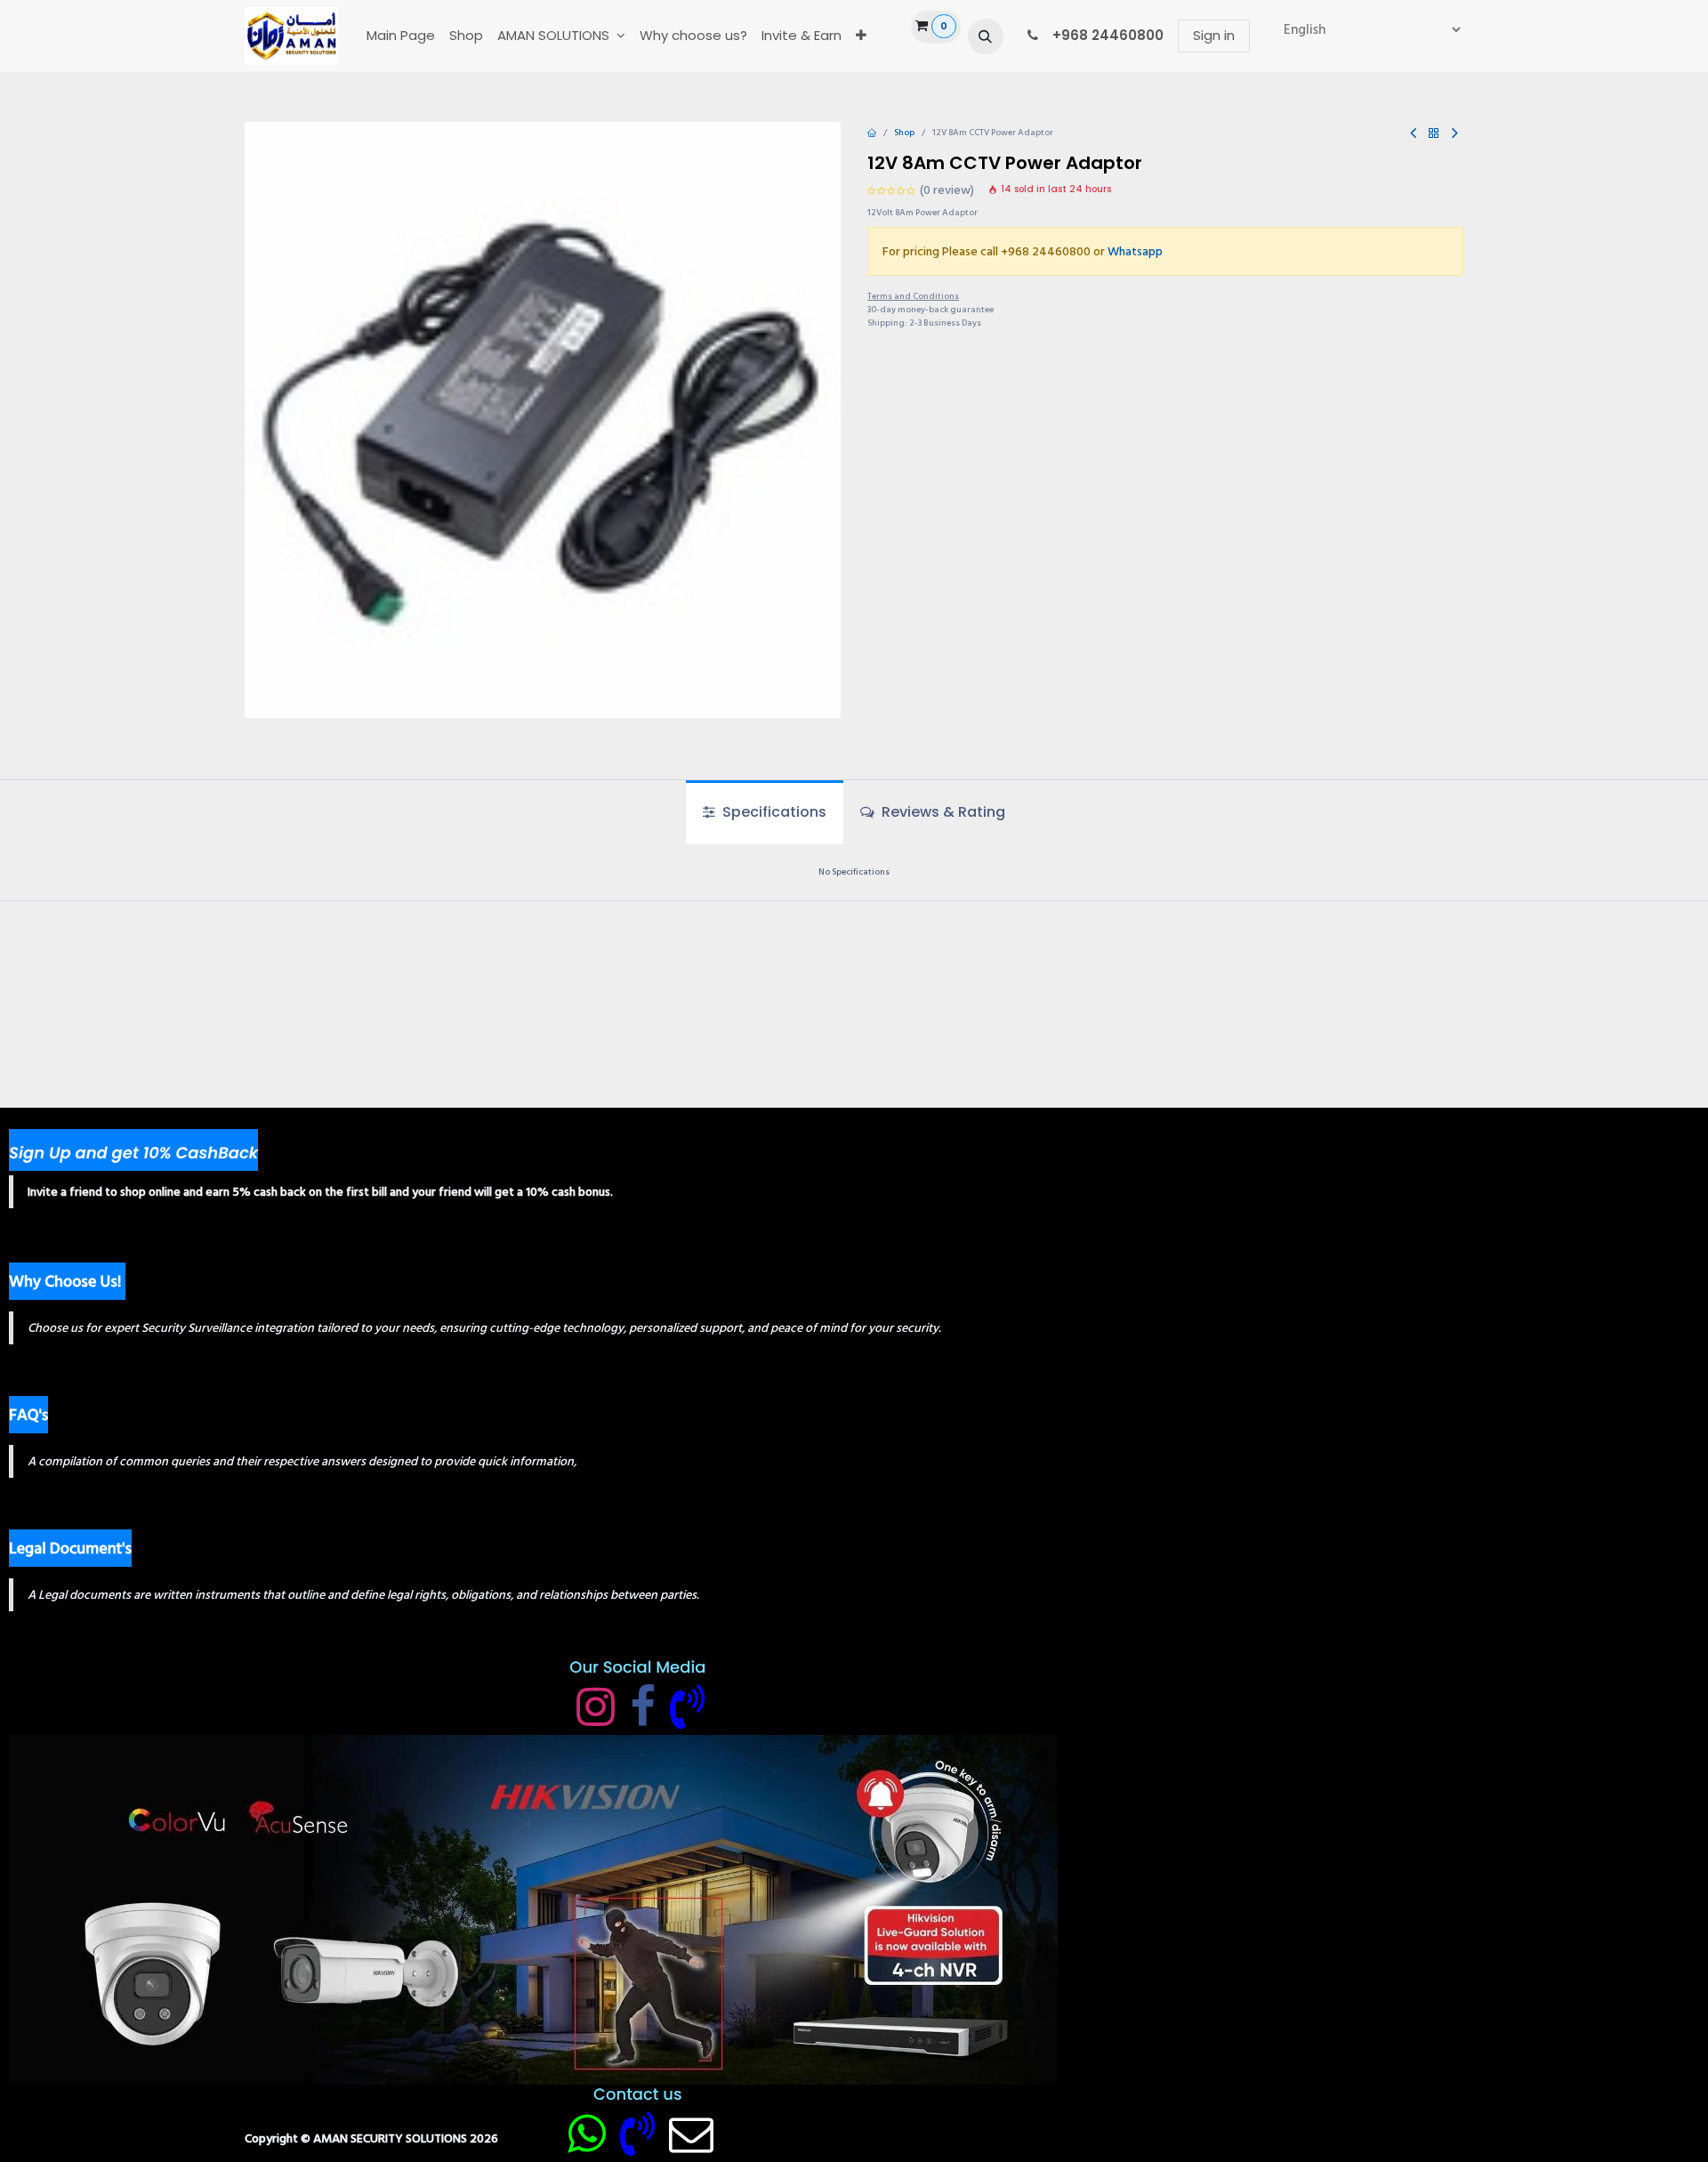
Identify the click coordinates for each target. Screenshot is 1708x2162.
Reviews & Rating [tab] (942, 812)
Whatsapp (1135, 251)
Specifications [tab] (773, 812)
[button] (986, 36)
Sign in (1214, 35)
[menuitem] (401, 36)
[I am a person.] (691, 2134)
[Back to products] (1434, 134)
